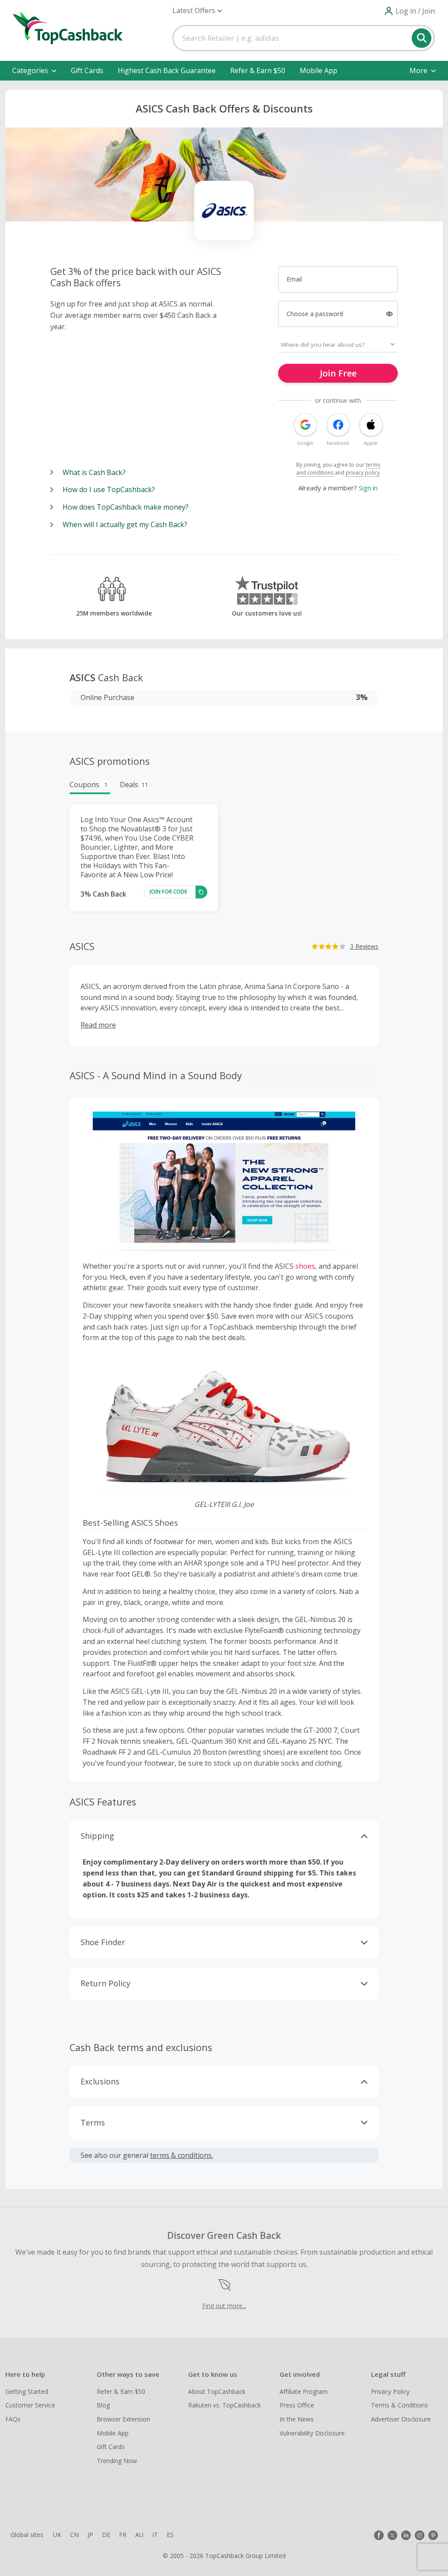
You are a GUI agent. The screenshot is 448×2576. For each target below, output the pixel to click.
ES (170, 2535)
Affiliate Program (304, 2391)
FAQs (13, 2419)
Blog (103, 2405)
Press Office (297, 2405)
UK (57, 2535)
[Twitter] (392, 2535)
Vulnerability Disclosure (312, 2433)
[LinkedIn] (406, 2535)
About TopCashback (217, 2391)
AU (139, 2535)
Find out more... (224, 2306)
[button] (197, 11)
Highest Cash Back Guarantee (167, 70)
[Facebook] (379, 2535)
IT (155, 2535)
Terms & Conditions (399, 2405)
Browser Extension (123, 2419)
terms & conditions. (182, 2155)
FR (123, 2535)
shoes (305, 1266)
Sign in (368, 488)
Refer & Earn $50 (258, 70)
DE (106, 2535)
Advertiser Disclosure (401, 2419)
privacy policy (363, 473)
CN (74, 2535)
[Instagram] (420, 2535)
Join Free (338, 373)
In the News (297, 2419)
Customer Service (30, 2405)
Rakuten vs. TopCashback (224, 2405)
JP (90, 2535)
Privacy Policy (390, 2391)
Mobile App (318, 70)
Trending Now (117, 2461)
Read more (98, 1025)
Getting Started (27, 2391)
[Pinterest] (433, 2535)
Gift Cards (87, 70)
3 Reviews (364, 946)
